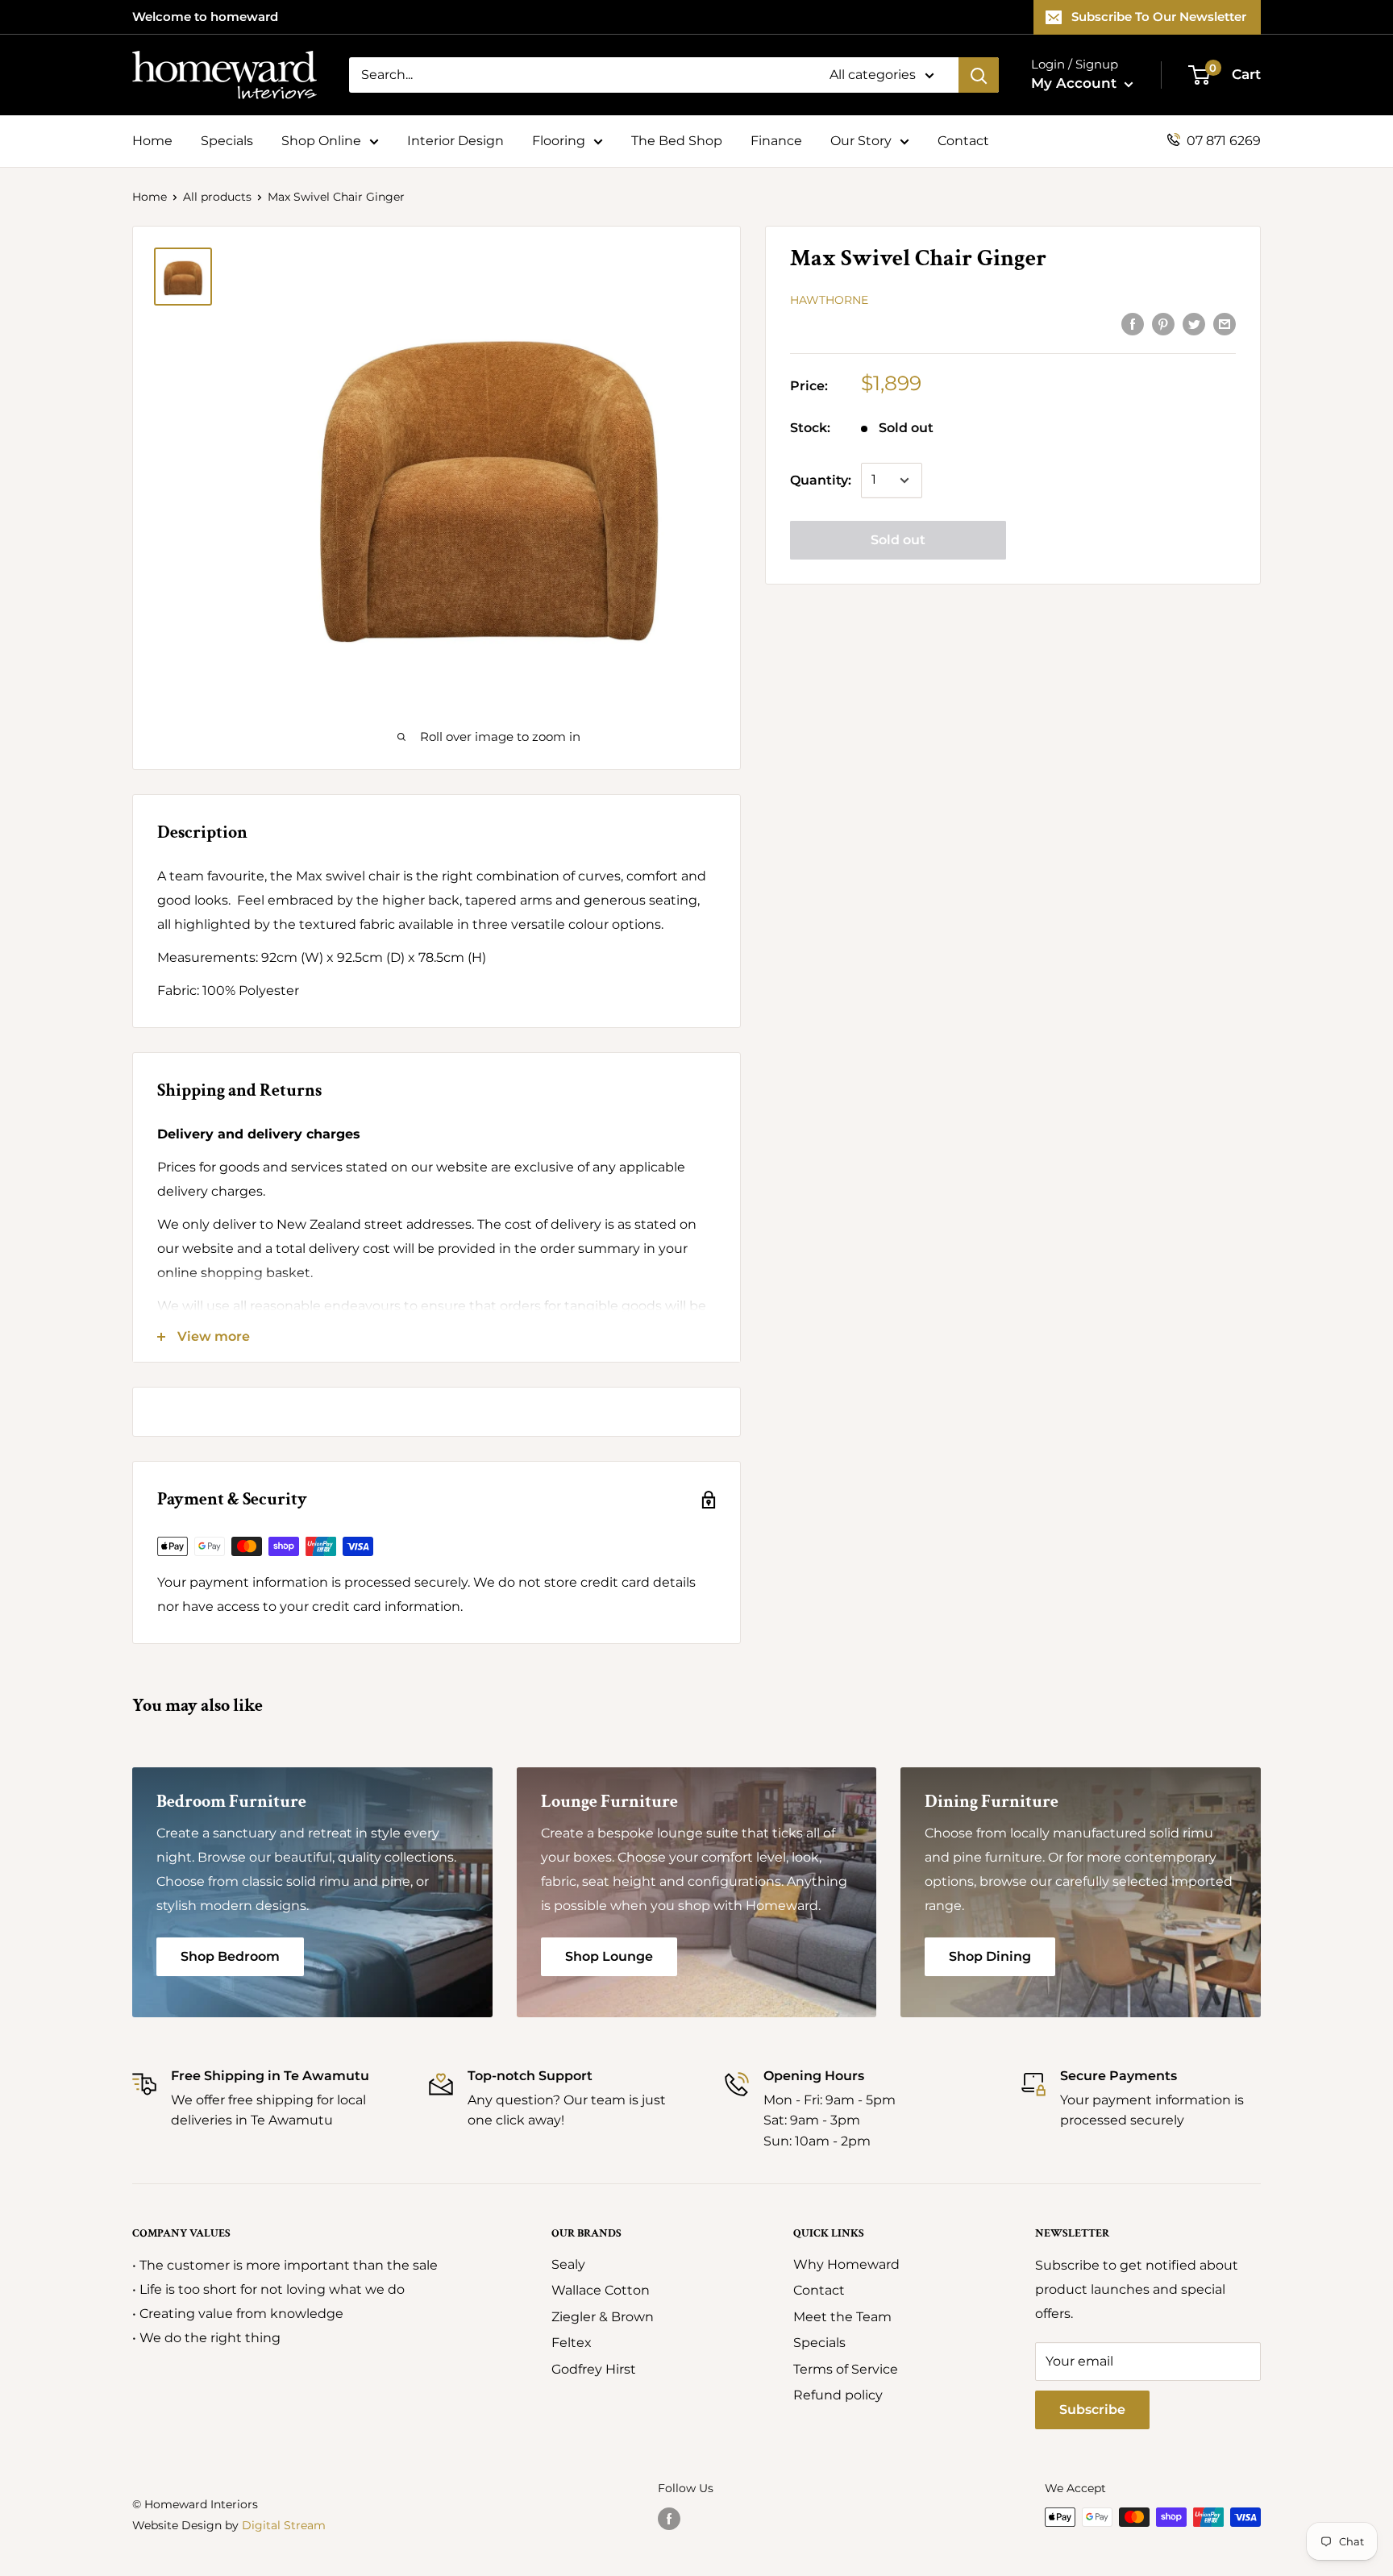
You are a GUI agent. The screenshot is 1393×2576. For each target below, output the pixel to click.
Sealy (568, 2264)
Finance (776, 141)
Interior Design (455, 141)
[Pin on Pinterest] (1163, 323)
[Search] (979, 75)
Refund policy (838, 2395)
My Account (1076, 83)
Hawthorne (829, 300)
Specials (227, 141)
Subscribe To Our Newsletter (1159, 17)
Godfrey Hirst (594, 2369)
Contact (963, 141)
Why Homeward (846, 2264)
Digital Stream (284, 2525)
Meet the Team (842, 2317)
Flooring (559, 141)
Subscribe (1092, 2410)
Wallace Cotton (601, 2290)
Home (152, 141)
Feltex (572, 2343)
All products (217, 197)
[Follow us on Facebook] (669, 2519)
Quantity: (821, 480)
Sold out (898, 540)
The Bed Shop (677, 141)
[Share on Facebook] (1133, 323)
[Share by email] (1225, 323)
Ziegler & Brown (603, 2317)
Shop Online (321, 141)
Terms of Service (846, 2369)
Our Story (861, 141)
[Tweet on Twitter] (1194, 323)
